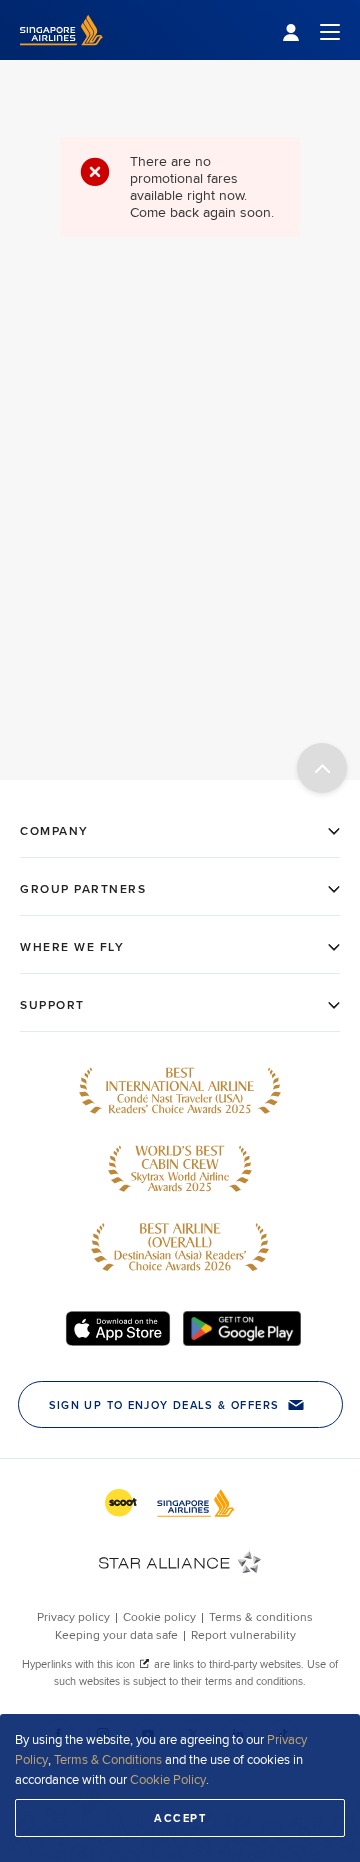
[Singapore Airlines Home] (61, 55)
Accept (180, 1818)
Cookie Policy (168, 1779)
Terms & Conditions (108, 1759)
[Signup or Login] (311, 30)
